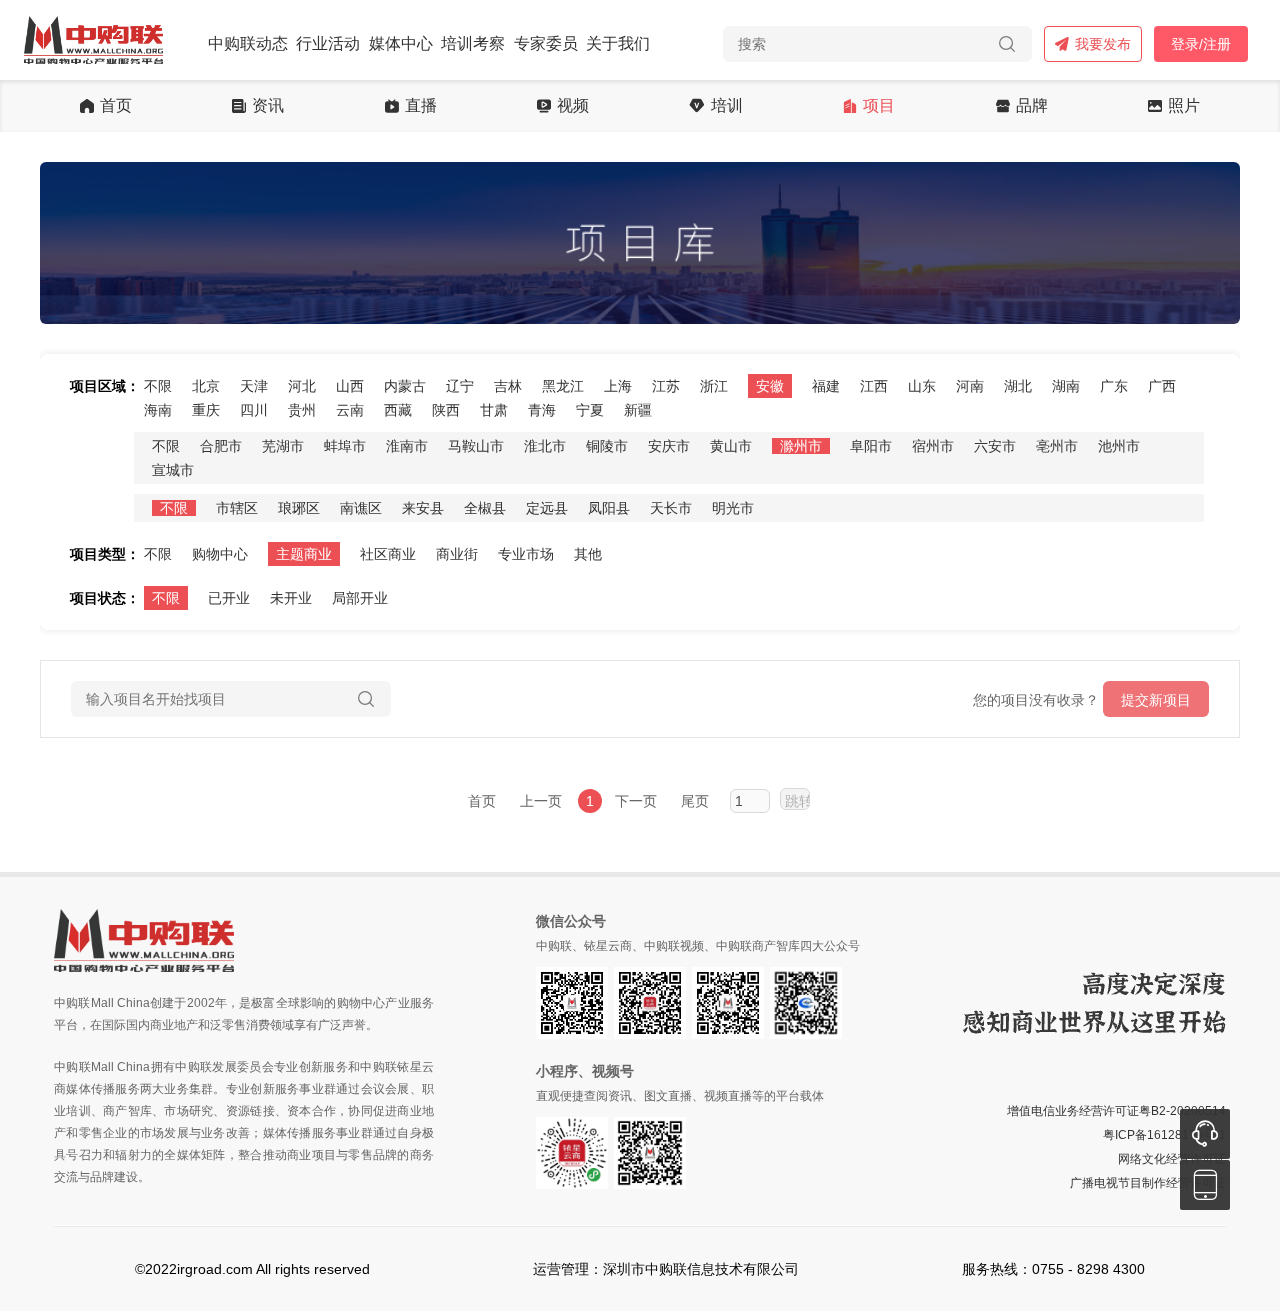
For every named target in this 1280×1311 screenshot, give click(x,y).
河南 (970, 386)
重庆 (206, 410)
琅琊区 (299, 508)
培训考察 (473, 43)
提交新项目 (1156, 700)
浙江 (714, 386)
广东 (1114, 386)
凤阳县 (609, 508)
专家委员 (546, 43)
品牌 (1032, 106)
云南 (350, 410)
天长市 (671, 508)
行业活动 (328, 43)
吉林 (508, 386)
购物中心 (220, 554)
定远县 (547, 508)
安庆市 (669, 446)
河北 (302, 386)
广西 (1162, 386)
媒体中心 (401, 43)
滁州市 (801, 446)
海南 (158, 410)
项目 (879, 106)
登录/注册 (1201, 44)
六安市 (995, 446)
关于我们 (618, 43)
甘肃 (494, 410)
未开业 (291, 598)
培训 (727, 106)
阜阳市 (871, 446)
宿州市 (933, 446)
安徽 (770, 386)
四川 (254, 410)
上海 (618, 386)
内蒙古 (405, 386)
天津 (254, 386)
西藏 (398, 410)
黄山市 (731, 446)
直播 (421, 106)
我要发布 (1103, 44)
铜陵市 (607, 446)
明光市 (733, 508)
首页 (116, 106)
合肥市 (221, 446)
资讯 (268, 106)
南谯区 (361, 508)
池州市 (1119, 446)
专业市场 (526, 554)
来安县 (423, 508)
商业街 (457, 554)
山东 (922, 386)
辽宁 (460, 386)
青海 (542, 410)
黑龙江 (563, 386)
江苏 (666, 386)
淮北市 (545, 446)
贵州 (302, 410)
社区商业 (388, 554)
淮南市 (407, 446)
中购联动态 (248, 43)
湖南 (1066, 386)
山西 (350, 386)
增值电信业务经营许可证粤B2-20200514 (1116, 1111)
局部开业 (360, 598)
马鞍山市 (476, 446)
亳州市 (1057, 446)
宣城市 (173, 470)
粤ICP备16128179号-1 (1164, 1135)
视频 (573, 106)
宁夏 (590, 410)
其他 (588, 554)
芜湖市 (283, 446)
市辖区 (237, 508)
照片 (1184, 106)
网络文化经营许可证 (1172, 1159)
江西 (874, 386)
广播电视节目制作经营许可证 (1148, 1183)
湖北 (1018, 386)
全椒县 (485, 508)
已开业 (229, 598)
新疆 (638, 410)
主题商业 (304, 554)
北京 (206, 386)
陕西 (446, 410)
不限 (158, 386)
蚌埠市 (345, 446)
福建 (826, 386)
